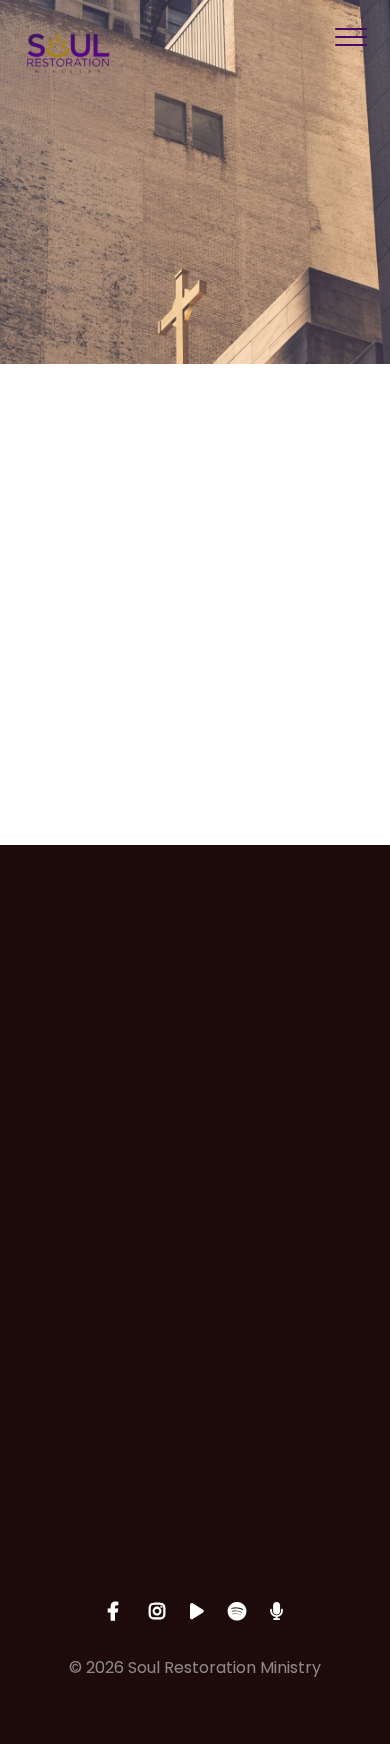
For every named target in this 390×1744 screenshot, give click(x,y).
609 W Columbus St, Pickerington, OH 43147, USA (195, 1407)
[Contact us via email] (195, 955)
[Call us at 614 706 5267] (195, 1125)
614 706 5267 (195, 1237)
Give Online (195, 1576)
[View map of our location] (195, 1295)
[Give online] (195, 1464)
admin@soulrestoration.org (195, 1068)
